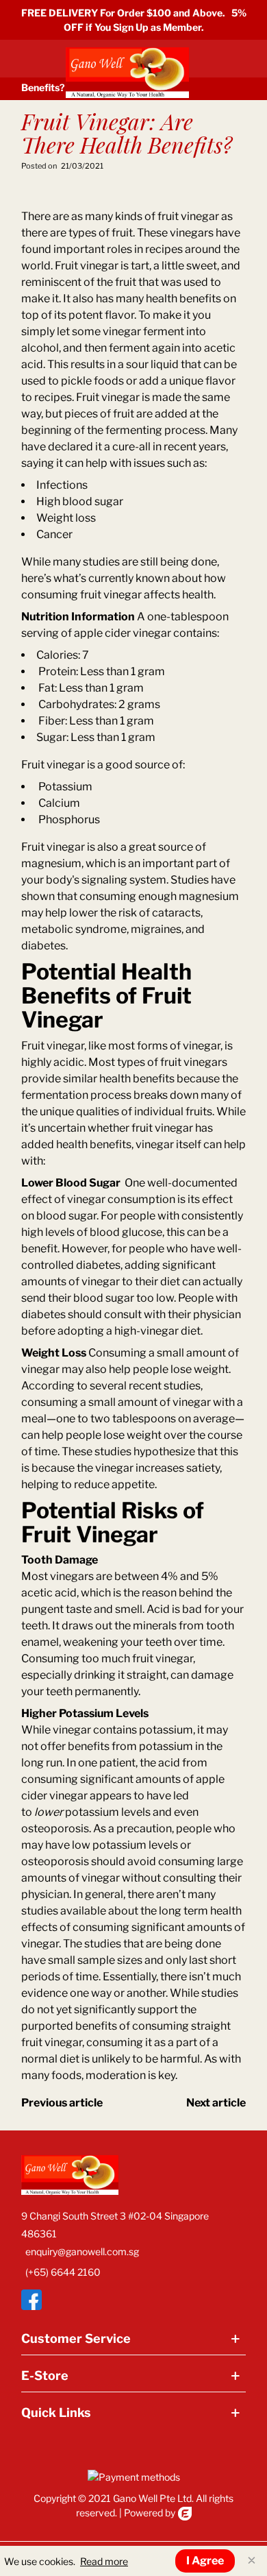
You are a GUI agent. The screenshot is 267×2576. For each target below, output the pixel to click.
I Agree (205, 2561)
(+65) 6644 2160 (63, 2272)
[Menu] (28, 69)
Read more (104, 2561)
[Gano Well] (127, 69)
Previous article (62, 2103)
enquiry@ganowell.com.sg (82, 2251)
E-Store (45, 2375)
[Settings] (233, 69)
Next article (216, 2103)
